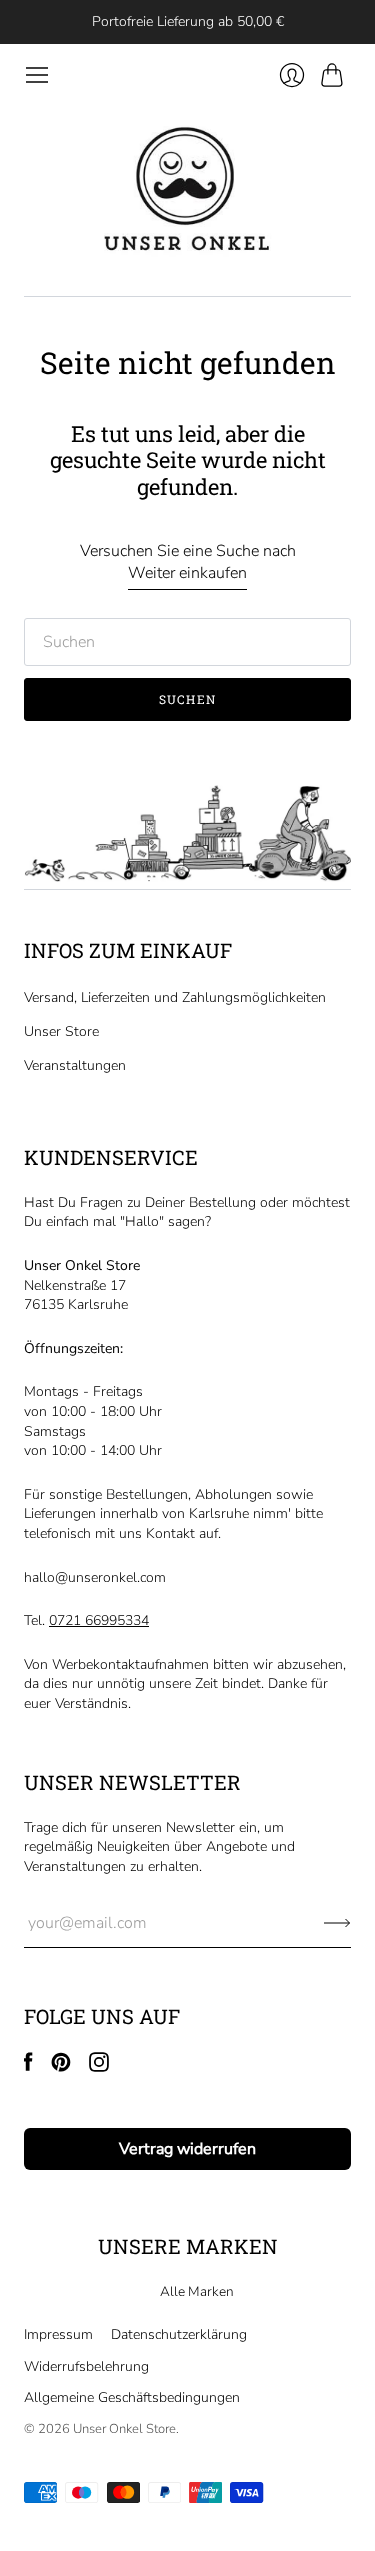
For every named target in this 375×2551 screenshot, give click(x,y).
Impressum (58, 2334)
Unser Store (61, 1031)
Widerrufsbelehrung (86, 2366)
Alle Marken (197, 2291)
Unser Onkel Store (124, 2429)
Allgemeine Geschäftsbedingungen (132, 2397)
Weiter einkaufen (187, 573)
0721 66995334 (99, 1620)
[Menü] (37, 75)
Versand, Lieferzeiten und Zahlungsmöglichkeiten (175, 997)
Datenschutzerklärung (179, 2334)
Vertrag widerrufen (187, 2149)
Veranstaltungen (75, 1065)
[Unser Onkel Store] (188, 192)
